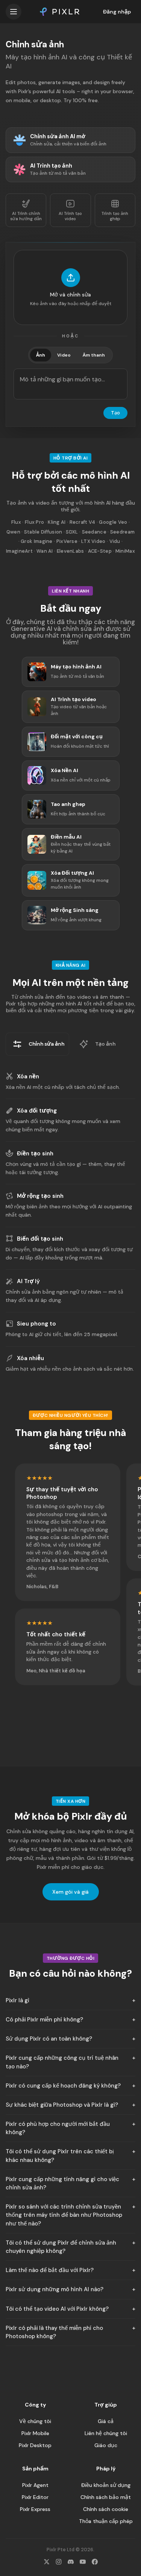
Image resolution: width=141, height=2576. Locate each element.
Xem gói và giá (70, 1892)
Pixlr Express (35, 2509)
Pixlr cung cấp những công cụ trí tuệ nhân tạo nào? (62, 2062)
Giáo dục (106, 2445)
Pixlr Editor (35, 2497)
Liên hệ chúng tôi (106, 2433)
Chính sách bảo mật (106, 2497)
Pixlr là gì (17, 2000)
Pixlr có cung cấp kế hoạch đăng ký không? (63, 2086)
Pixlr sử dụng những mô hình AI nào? (55, 2289)
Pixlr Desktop (35, 2445)
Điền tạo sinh (35, 1153)
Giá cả (106, 2421)
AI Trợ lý (28, 1281)
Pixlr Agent (35, 2485)
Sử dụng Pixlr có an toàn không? (49, 2039)
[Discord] (71, 2562)
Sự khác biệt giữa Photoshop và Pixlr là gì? (62, 2105)
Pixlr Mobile (35, 2433)
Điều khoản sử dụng (106, 2485)
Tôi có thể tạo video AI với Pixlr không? (57, 2309)
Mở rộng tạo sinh (40, 1196)
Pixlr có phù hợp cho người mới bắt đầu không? (58, 2128)
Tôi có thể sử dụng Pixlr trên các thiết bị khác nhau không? (60, 2156)
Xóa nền (28, 1076)
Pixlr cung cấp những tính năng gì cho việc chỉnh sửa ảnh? (62, 2183)
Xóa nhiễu (30, 1358)
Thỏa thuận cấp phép (106, 2521)
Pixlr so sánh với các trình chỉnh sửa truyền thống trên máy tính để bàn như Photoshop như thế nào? (64, 2215)
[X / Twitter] (47, 2562)
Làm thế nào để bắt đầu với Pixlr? (50, 2270)
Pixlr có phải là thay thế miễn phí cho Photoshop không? (54, 2332)
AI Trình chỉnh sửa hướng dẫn (26, 216)
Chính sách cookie (106, 2509)
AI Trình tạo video (70, 216)
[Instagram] (59, 2562)
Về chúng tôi (35, 2421)
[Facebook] (95, 2562)
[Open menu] (14, 12)
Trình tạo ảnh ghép (115, 216)
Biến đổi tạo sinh (40, 1239)
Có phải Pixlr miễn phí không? (44, 2020)
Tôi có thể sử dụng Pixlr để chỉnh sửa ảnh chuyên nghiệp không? (61, 2247)
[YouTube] (83, 2562)
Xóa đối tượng (37, 1111)
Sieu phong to (36, 1324)
